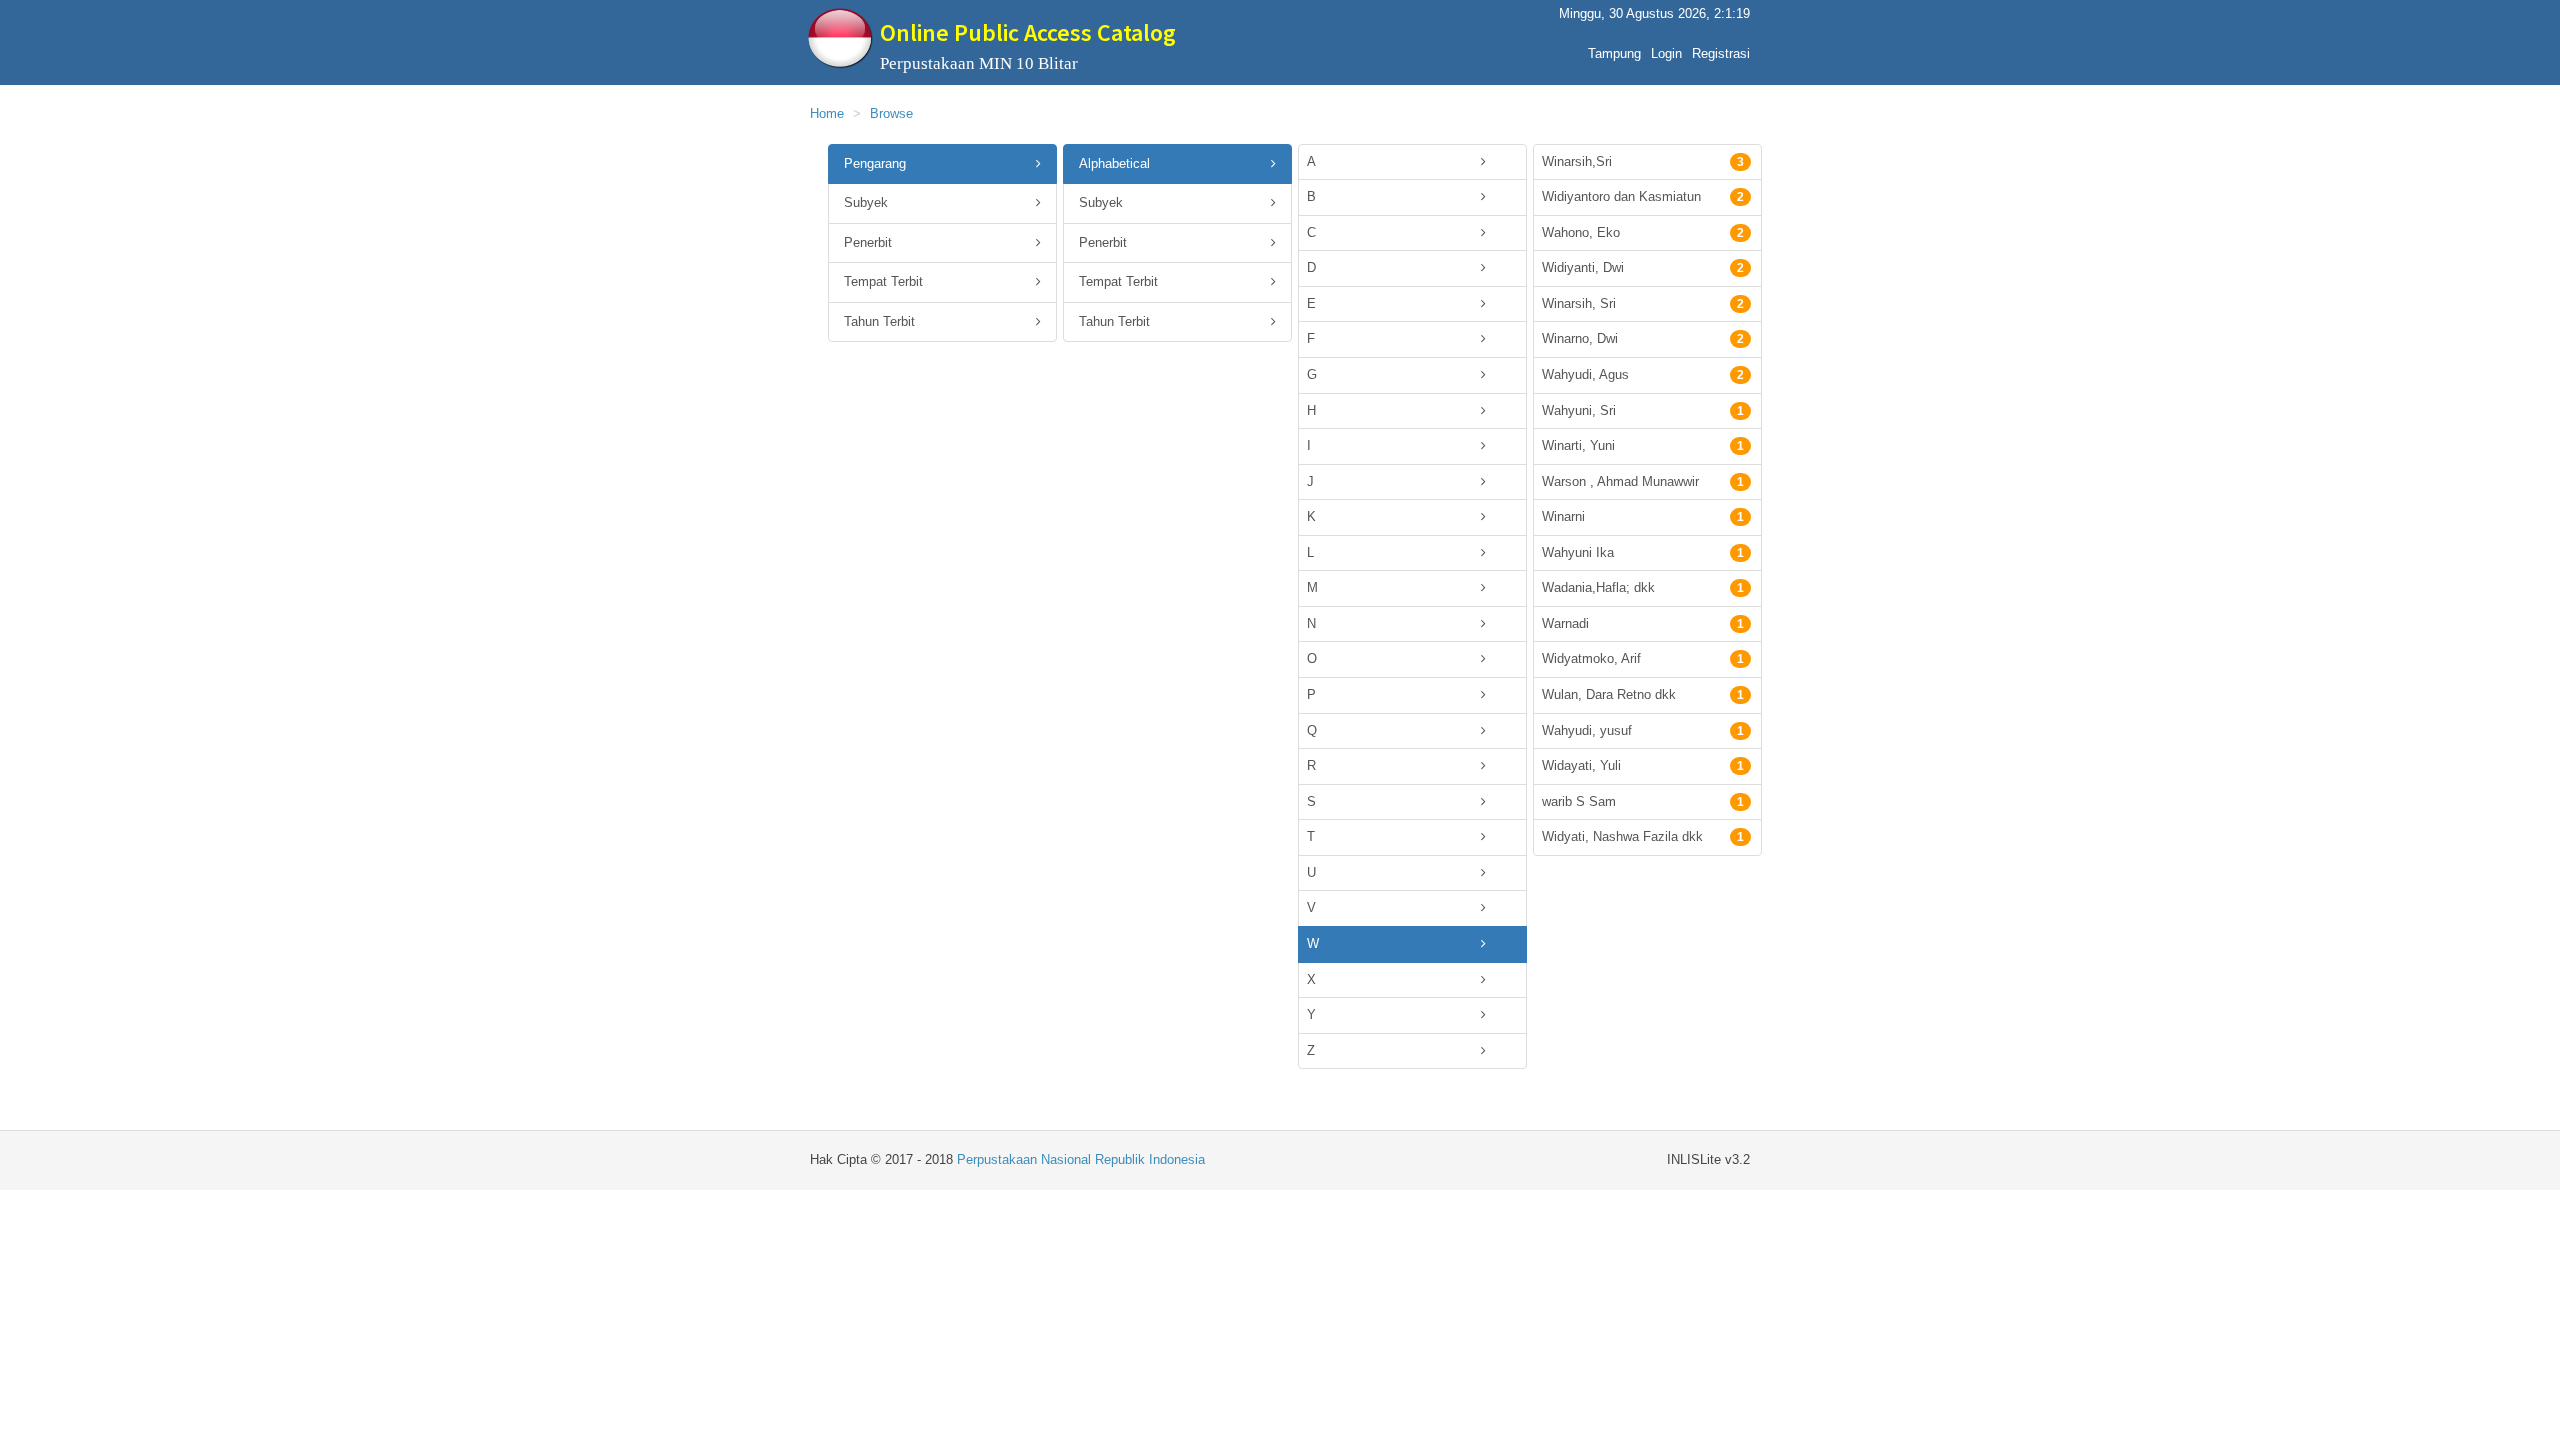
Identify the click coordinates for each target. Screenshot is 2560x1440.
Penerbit (868, 242)
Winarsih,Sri (1643, 161)
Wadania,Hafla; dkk (1643, 587)
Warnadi (1643, 623)
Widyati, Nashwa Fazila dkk (1643, 836)
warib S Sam (1643, 801)
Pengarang (875, 163)
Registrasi (1721, 53)
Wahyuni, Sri (1643, 410)
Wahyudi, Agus (1643, 374)
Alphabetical (1114, 163)
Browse (891, 113)
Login (1666, 53)
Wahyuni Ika (1643, 552)
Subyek (866, 202)
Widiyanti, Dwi (1643, 267)
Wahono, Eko (1643, 232)
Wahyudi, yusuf (1643, 730)
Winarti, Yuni (1643, 445)
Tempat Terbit (883, 281)
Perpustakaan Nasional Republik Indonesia (1081, 1159)
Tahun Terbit (879, 321)
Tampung (1614, 53)
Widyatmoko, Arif (1643, 658)
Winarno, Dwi (1643, 338)
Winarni (1643, 516)
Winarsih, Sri (1643, 303)
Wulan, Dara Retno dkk (1643, 694)
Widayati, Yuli (1643, 765)
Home (827, 113)
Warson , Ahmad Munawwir (1643, 481)
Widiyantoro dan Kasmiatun (1643, 196)
